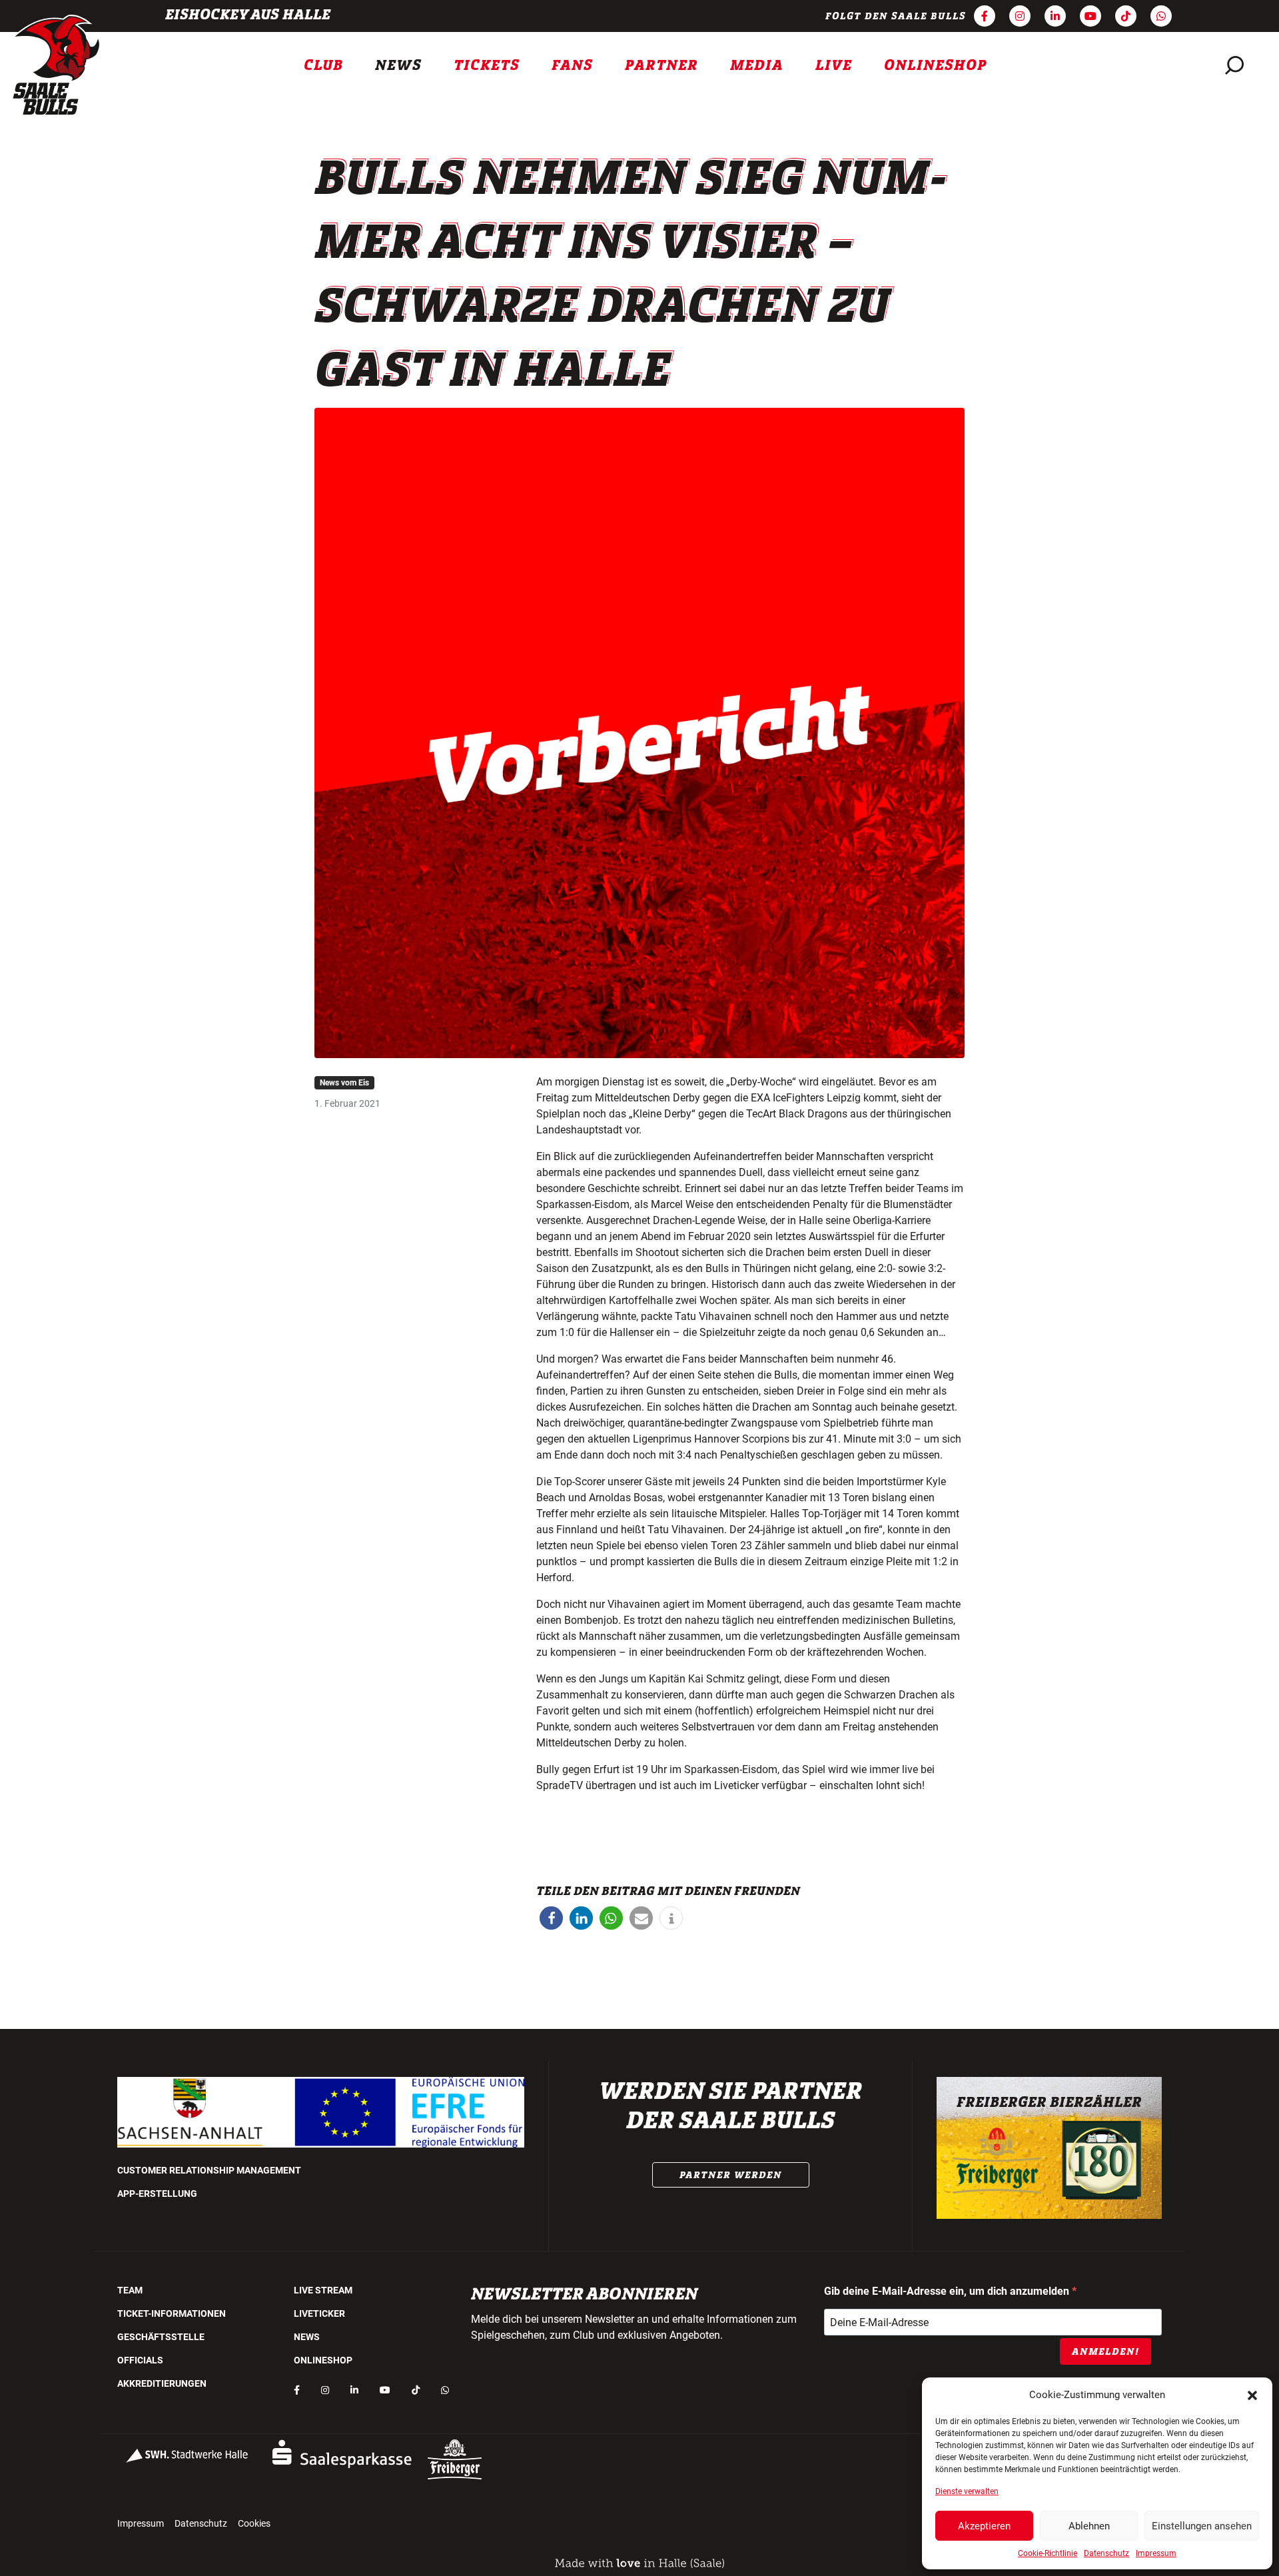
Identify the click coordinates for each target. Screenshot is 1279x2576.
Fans (572, 65)
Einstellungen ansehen (1202, 2526)
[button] (1252, 2395)
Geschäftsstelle (161, 2337)
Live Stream (323, 2290)
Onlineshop (936, 65)
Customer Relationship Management (209, 2170)
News (398, 65)
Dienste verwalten (967, 2491)
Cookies (254, 2523)
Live (834, 65)
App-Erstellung (157, 2194)
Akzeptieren (984, 2526)
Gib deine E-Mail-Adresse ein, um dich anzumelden (948, 2291)
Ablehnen (1089, 2526)
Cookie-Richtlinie (1048, 2553)
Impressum (1156, 2553)
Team (130, 2290)
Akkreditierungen (162, 2383)
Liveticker (319, 2313)
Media (757, 65)
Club (323, 65)
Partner (661, 65)
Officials (140, 2360)
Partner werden (731, 2175)
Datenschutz (1106, 2553)
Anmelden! (1105, 2351)
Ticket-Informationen (172, 2313)
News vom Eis (344, 1083)
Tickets (487, 65)
